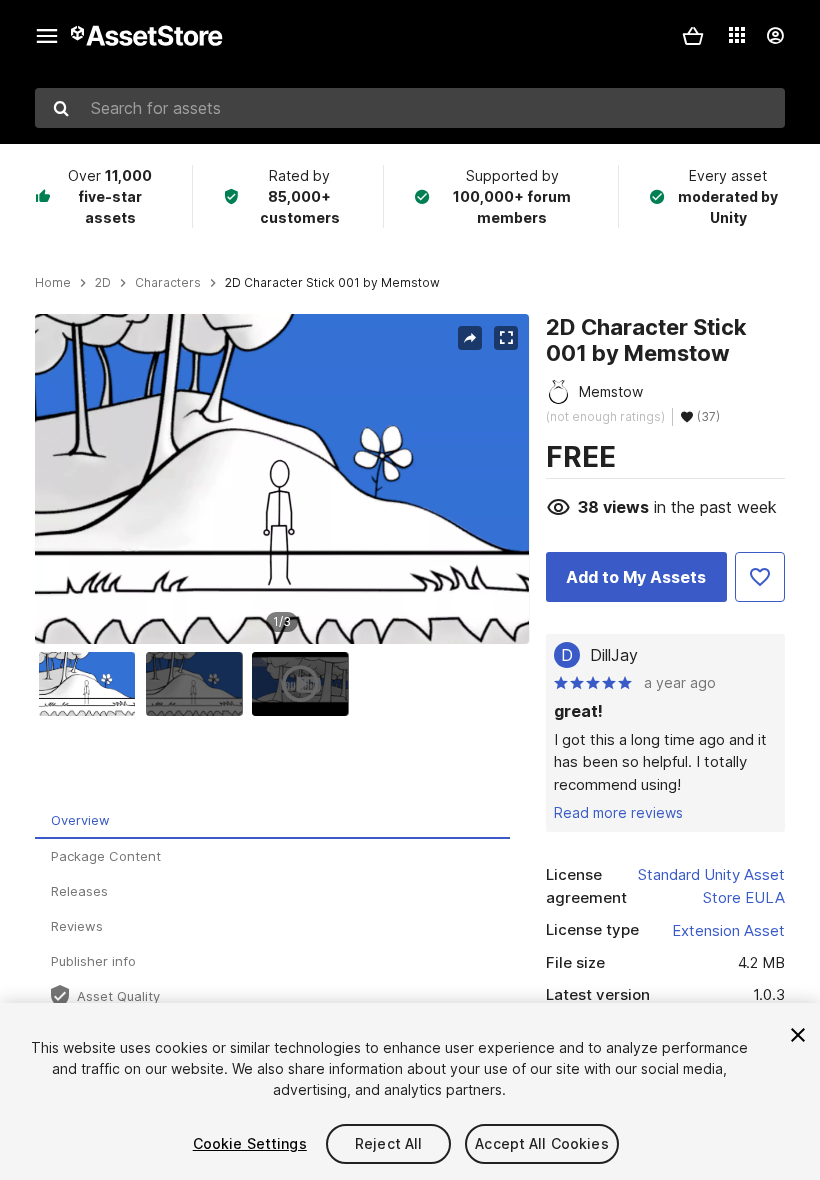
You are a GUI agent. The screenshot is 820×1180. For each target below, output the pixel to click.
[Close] (798, 1035)
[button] (693, 36)
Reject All (388, 1143)
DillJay (614, 655)
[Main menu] (47, 36)
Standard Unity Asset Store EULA (711, 886)
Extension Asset (728, 930)
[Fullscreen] (506, 338)
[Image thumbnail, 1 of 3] (92, 684)
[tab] (272, 821)
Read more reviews (618, 812)
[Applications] (737, 35)
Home (53, 283)
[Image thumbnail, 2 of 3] (199, 684)
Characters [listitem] (168, 283)
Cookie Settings (250, 1143)
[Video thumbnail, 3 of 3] (305, 684)
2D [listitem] (103, 283)
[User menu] (775, 36)
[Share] (470, 338)
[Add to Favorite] (760, 577)
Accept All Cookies (542, 1143)
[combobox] (410, 108)
